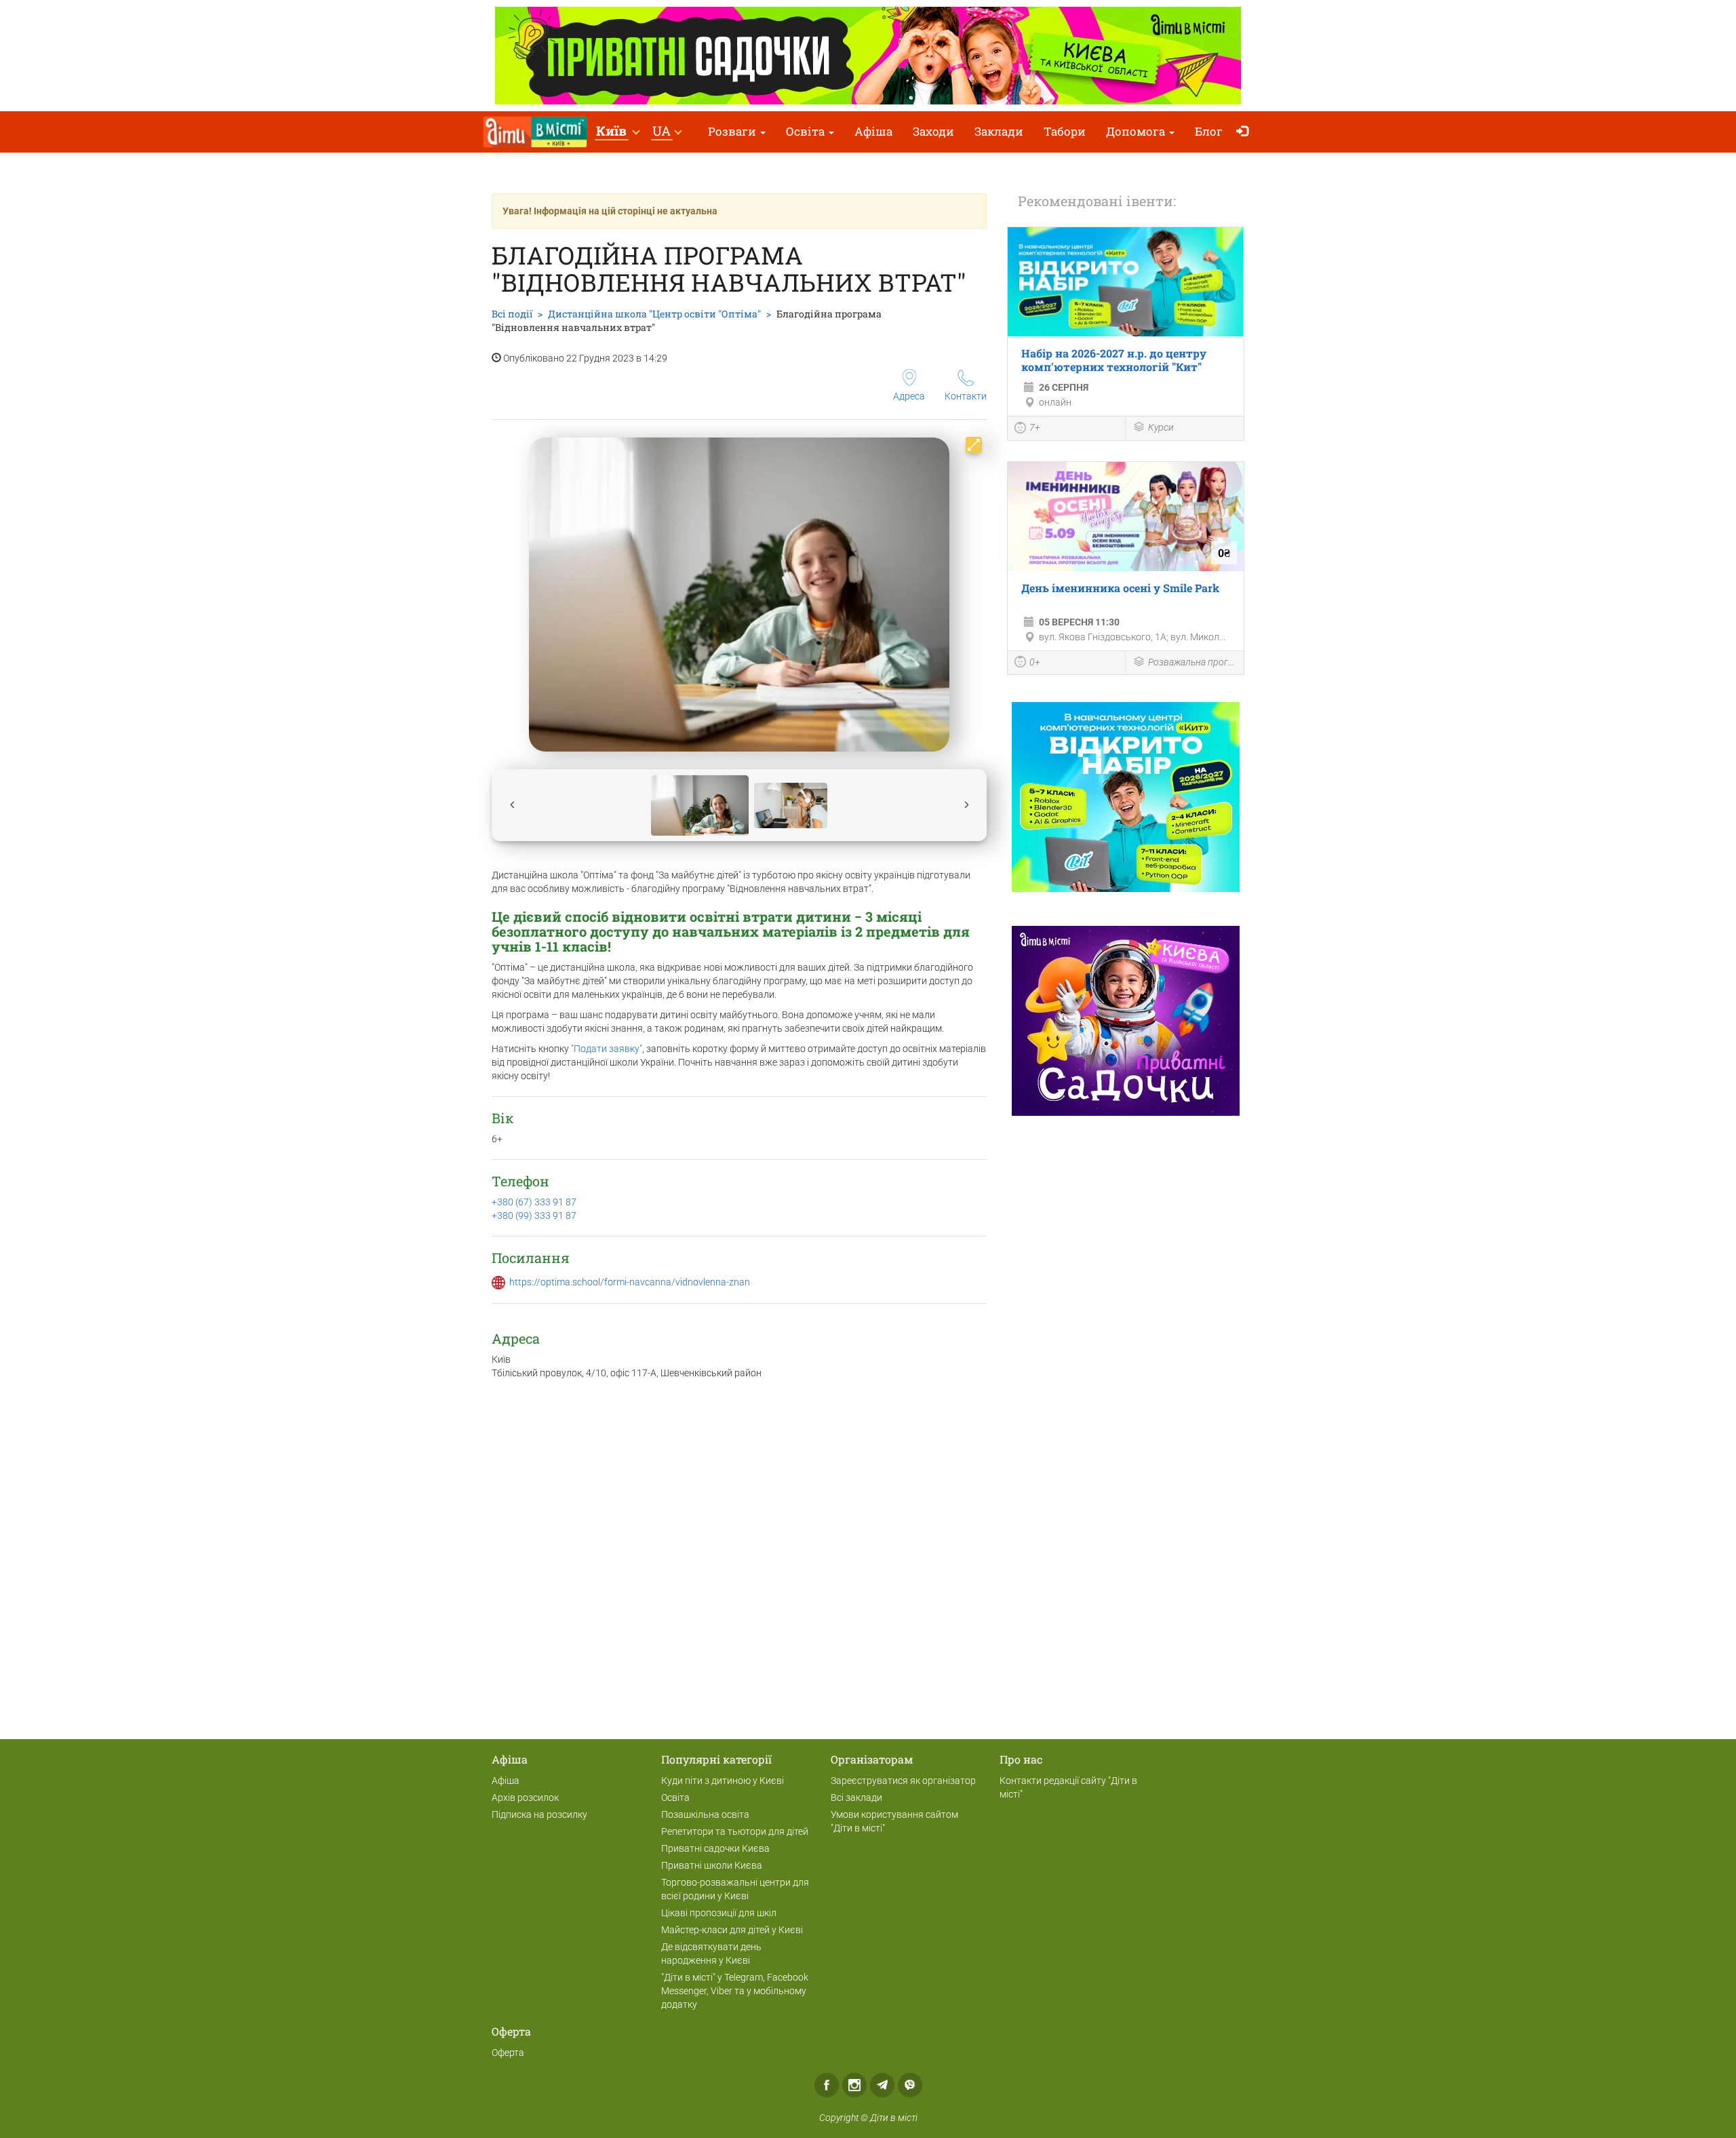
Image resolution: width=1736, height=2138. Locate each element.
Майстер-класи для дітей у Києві (732, 1930)
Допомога (1137, 131)
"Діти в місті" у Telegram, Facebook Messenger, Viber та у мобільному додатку (735, 1991)
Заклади (999, 131)
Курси (1161, 427)
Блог (1209, 131)
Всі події (512, 314)
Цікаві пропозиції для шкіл (719, 1913)
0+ (1035, 662)
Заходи (933, 131)
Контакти (966, 396)
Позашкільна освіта (705, 1814)
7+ (1035, 427)
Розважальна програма (1192, 662)
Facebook (827, 2085)
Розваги (733, 131)
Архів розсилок (525, 1797)
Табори (1065, 131)
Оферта (508, 2053)
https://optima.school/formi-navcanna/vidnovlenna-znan (630, 1282)
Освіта (807, 131)
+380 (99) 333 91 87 (534, 1216)
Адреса (909, 396)
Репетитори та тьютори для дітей (735, 1831)
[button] (617, 132)
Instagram (854, 2085)
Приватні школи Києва (712, 1865)
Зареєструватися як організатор (903, 1781)
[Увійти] (1245, 132)
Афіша (873, 131)
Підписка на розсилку (539, 1814)
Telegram (882, 2085)
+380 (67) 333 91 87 (534, 1202)
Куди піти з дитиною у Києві (723, 1781)
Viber (910, 2085)
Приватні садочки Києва (715, 1848)
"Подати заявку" (607, 1049)
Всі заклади (856, 1797)
